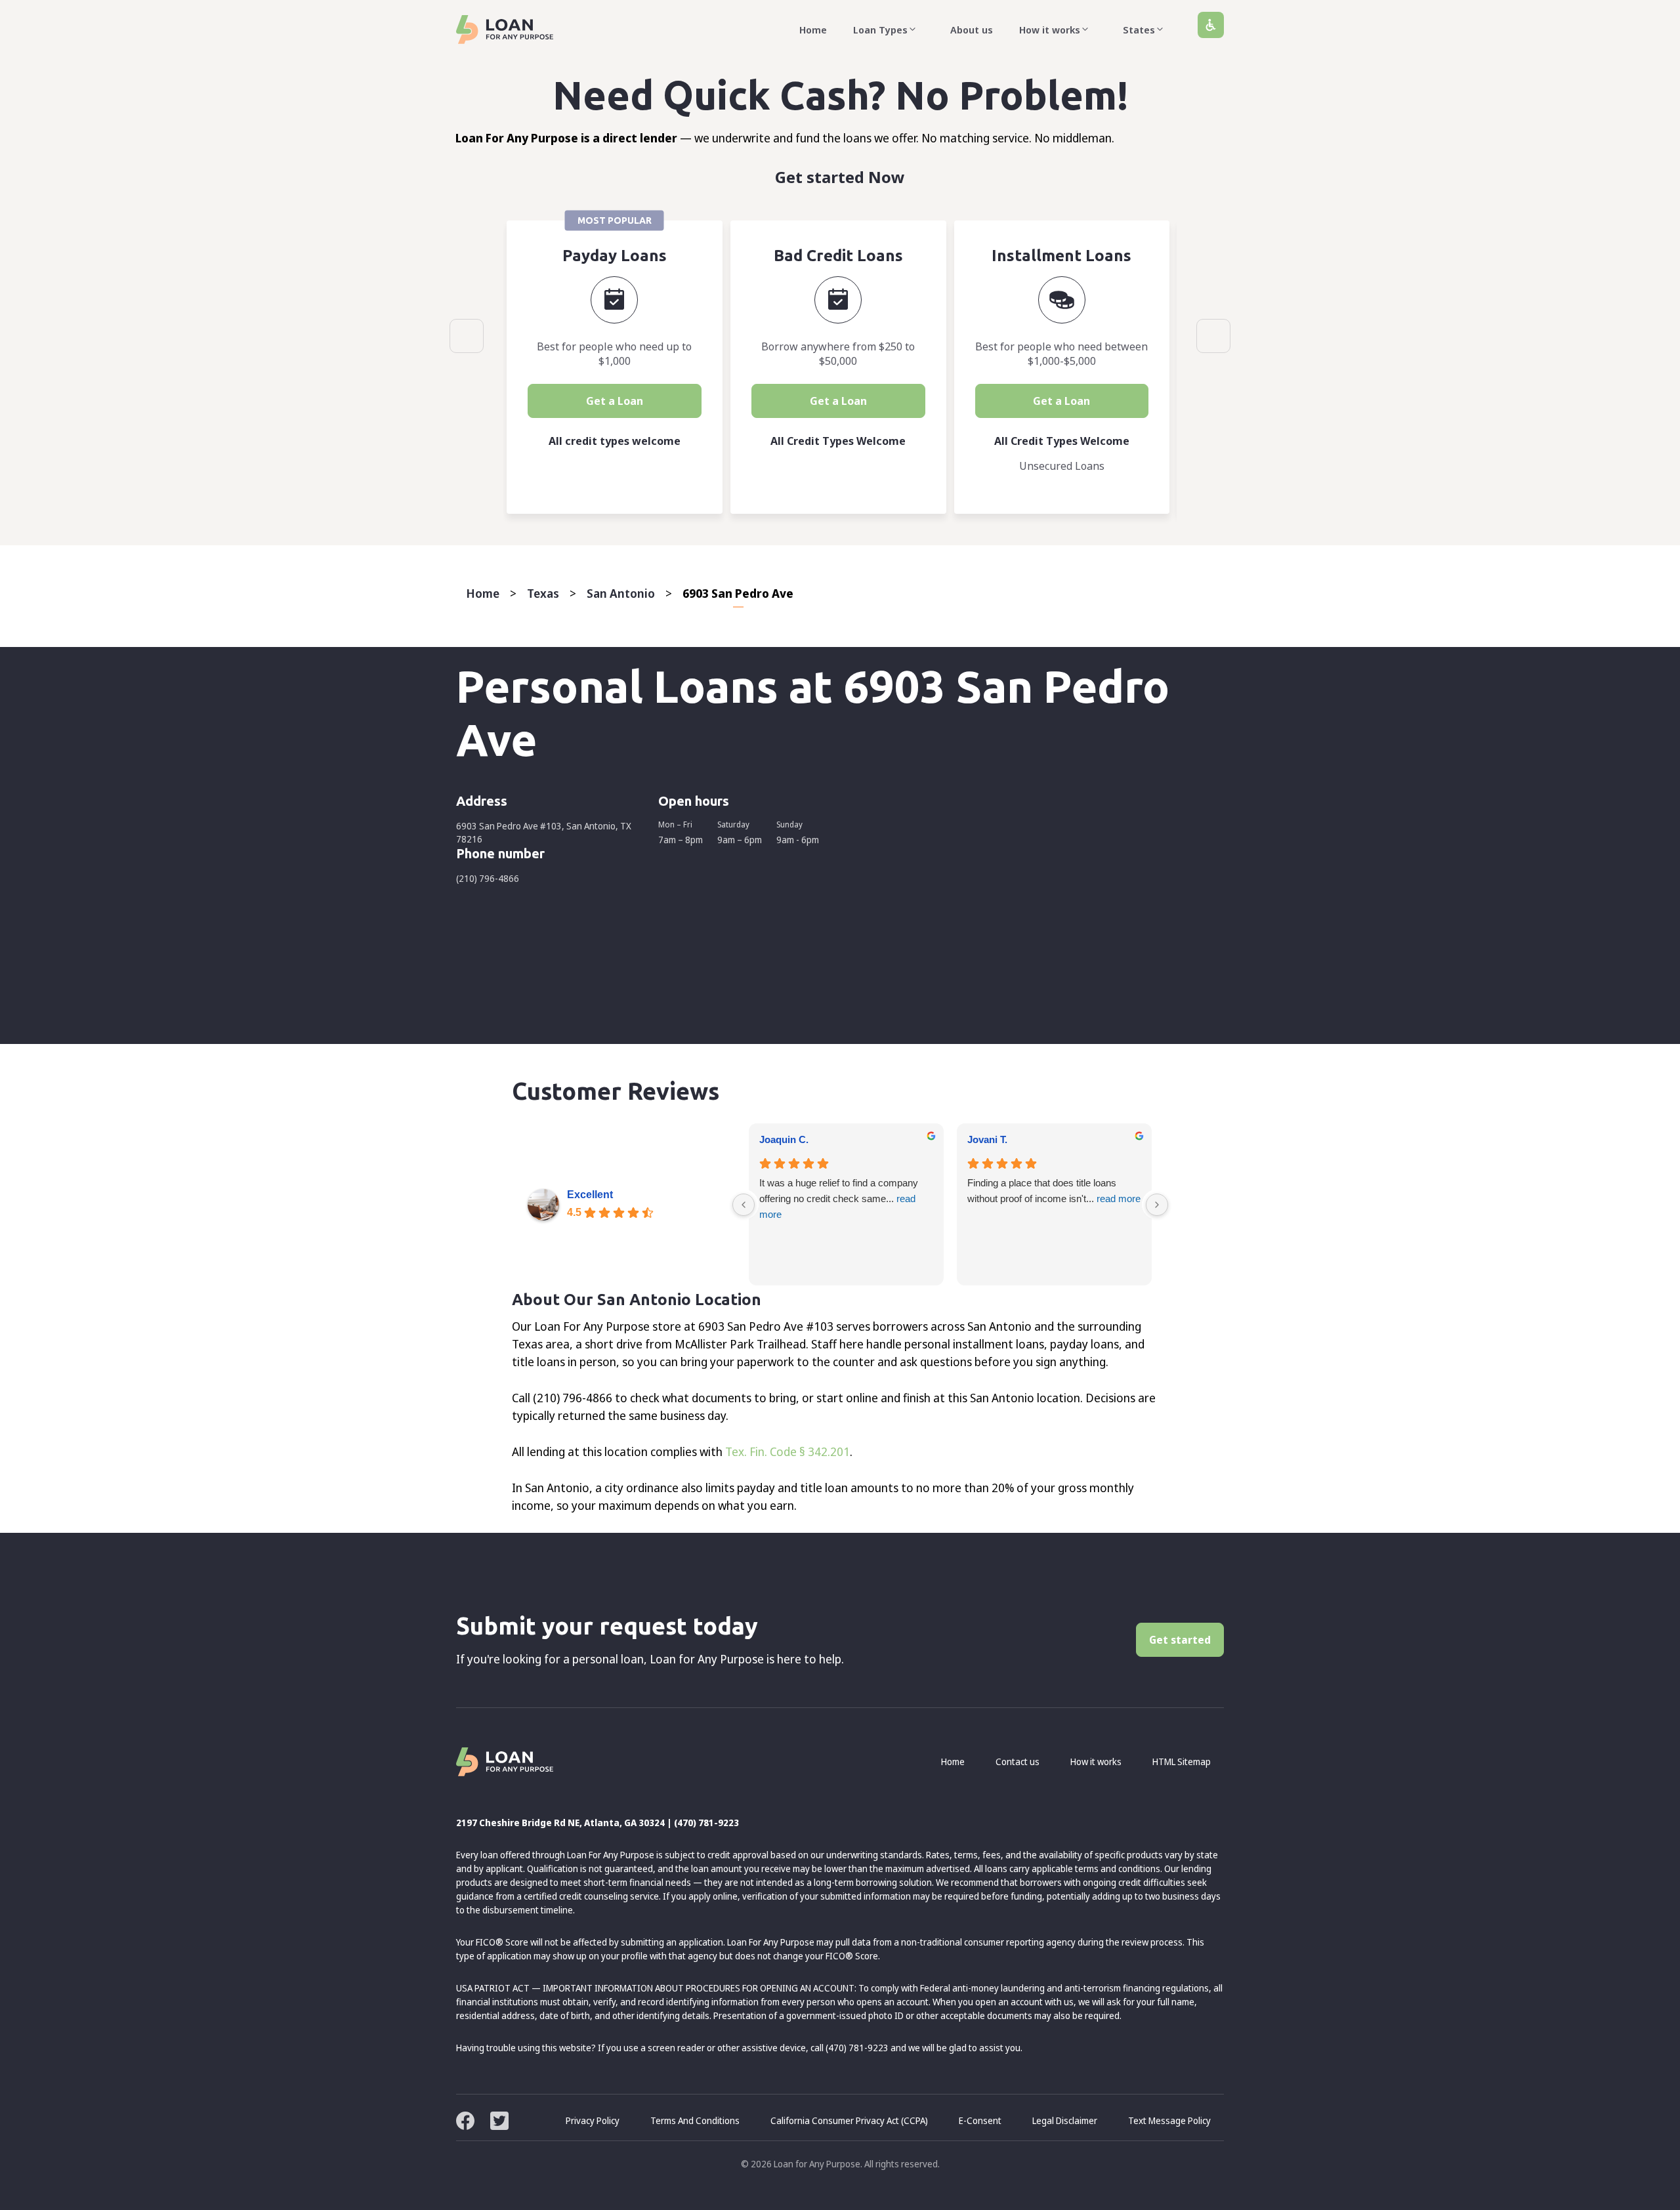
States (1139, 30)
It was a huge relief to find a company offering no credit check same (839, 1199)
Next (1213, 336)
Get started (1180, 1640)
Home (813, 30)
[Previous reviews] (744, 1205)
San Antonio (621, 593)
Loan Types (880, 30)
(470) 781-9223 (706, 1823)
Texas (543, 593)
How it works (1050, 30)
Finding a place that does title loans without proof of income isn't (1054, 1191)
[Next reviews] (1157, 1205)
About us (972, 30)
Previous (467, 336)
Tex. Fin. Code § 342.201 (787, 1451)
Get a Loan (615, 401)
